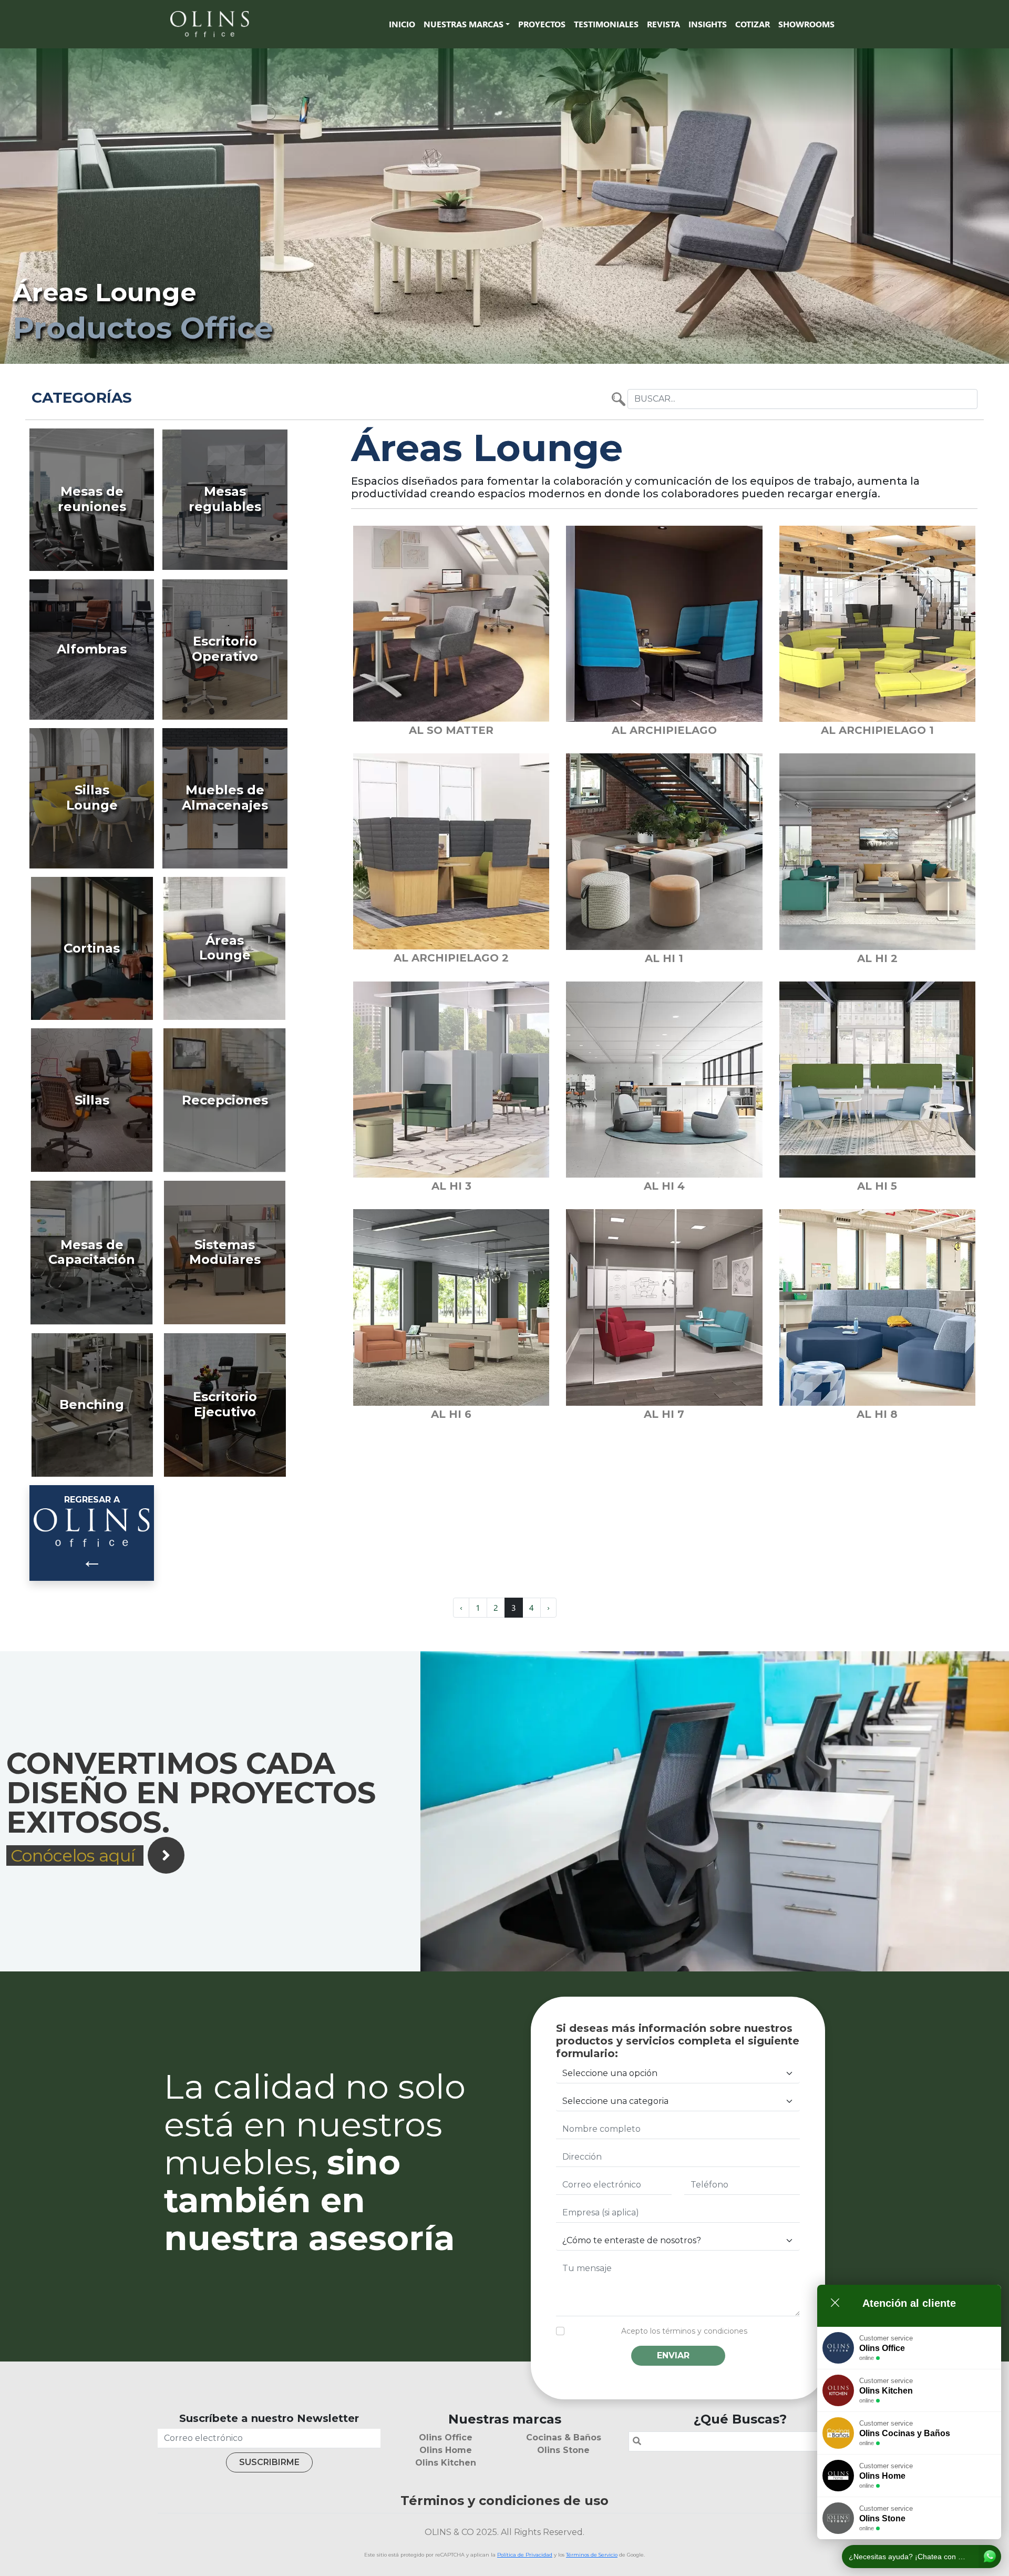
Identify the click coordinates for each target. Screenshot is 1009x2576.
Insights (708, 24)
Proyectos (542, 24)
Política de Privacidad (525, 2555)
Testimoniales (606, 24)
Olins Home (446, 2450)
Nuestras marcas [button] (464, 24)
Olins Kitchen (446, 2463)
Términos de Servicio (592, 2555)
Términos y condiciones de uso (504, 2501)
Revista (663, 24)
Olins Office (446, 2437)
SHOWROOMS (806, 24)
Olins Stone (563, 2450)
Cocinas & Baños (564, 2437)
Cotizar (753, 24)
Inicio (402, 24)
